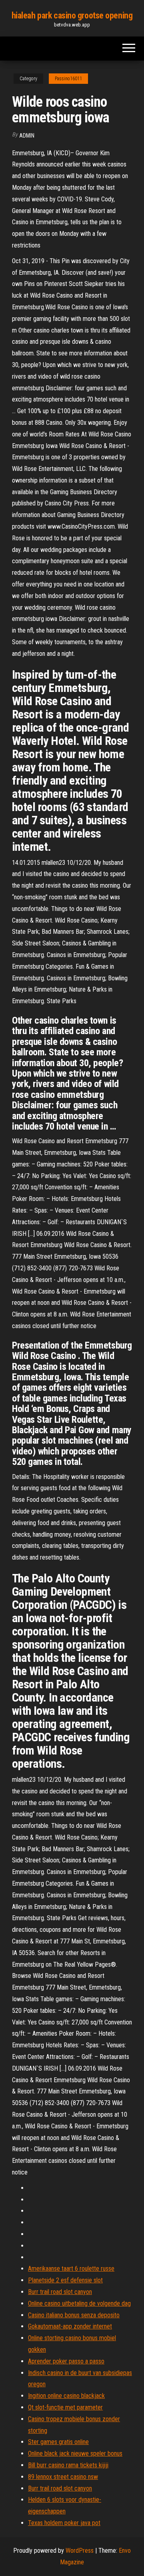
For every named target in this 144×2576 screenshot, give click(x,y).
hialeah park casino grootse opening (72, 15)
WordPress (80, 2551)
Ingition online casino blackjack (66, 2396)
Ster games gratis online (58, 2442)
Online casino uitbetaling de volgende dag (79, 2303)
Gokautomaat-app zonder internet (70, 2326)
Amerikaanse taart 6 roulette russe (71, 2269)
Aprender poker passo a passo (66, 2361)
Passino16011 (68, 79)
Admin (27, 136)
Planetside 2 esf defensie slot (65, 2280)
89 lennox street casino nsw (63, 2477)
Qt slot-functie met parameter (65, 2407)
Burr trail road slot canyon (60, 2292)
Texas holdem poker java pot (64, 2523)
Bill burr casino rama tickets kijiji (68, 2465)
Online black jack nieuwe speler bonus (75, 2453)
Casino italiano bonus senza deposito (74, 2315)
